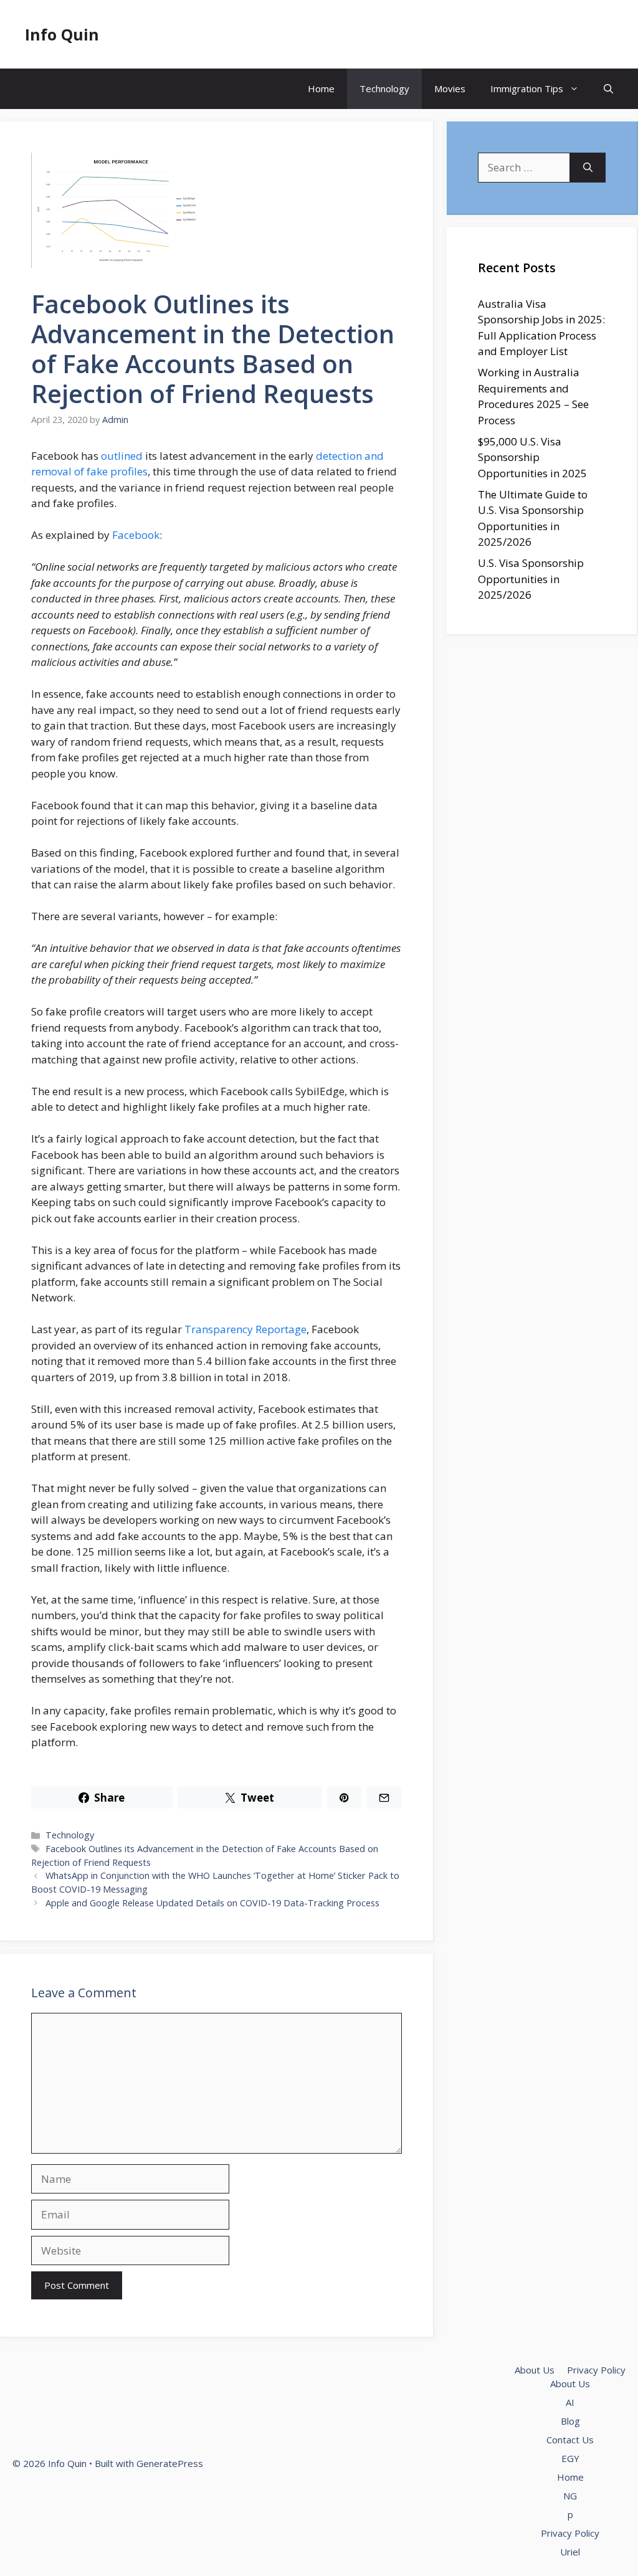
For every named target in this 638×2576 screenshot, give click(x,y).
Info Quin (62, 34)
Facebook (136, 535)
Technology (384, 88)
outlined (122, 456)
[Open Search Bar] (608, 89)
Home (321, 88)
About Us (535, 2370)
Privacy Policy (596, 2370)
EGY (570, 2458)
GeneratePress (170, 2463)
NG (570, 2496)
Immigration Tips (527, 88)
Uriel (570, 2552)
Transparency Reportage (245, 1329)
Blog (570, 2421)
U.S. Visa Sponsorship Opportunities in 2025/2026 (531, 579)
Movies (450, 88)
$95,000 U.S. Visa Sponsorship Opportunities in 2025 (532, 457)
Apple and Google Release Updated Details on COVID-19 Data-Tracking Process (212, 1903)
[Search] (588, 168)
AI (570, 2402)
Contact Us (570, 2440)
